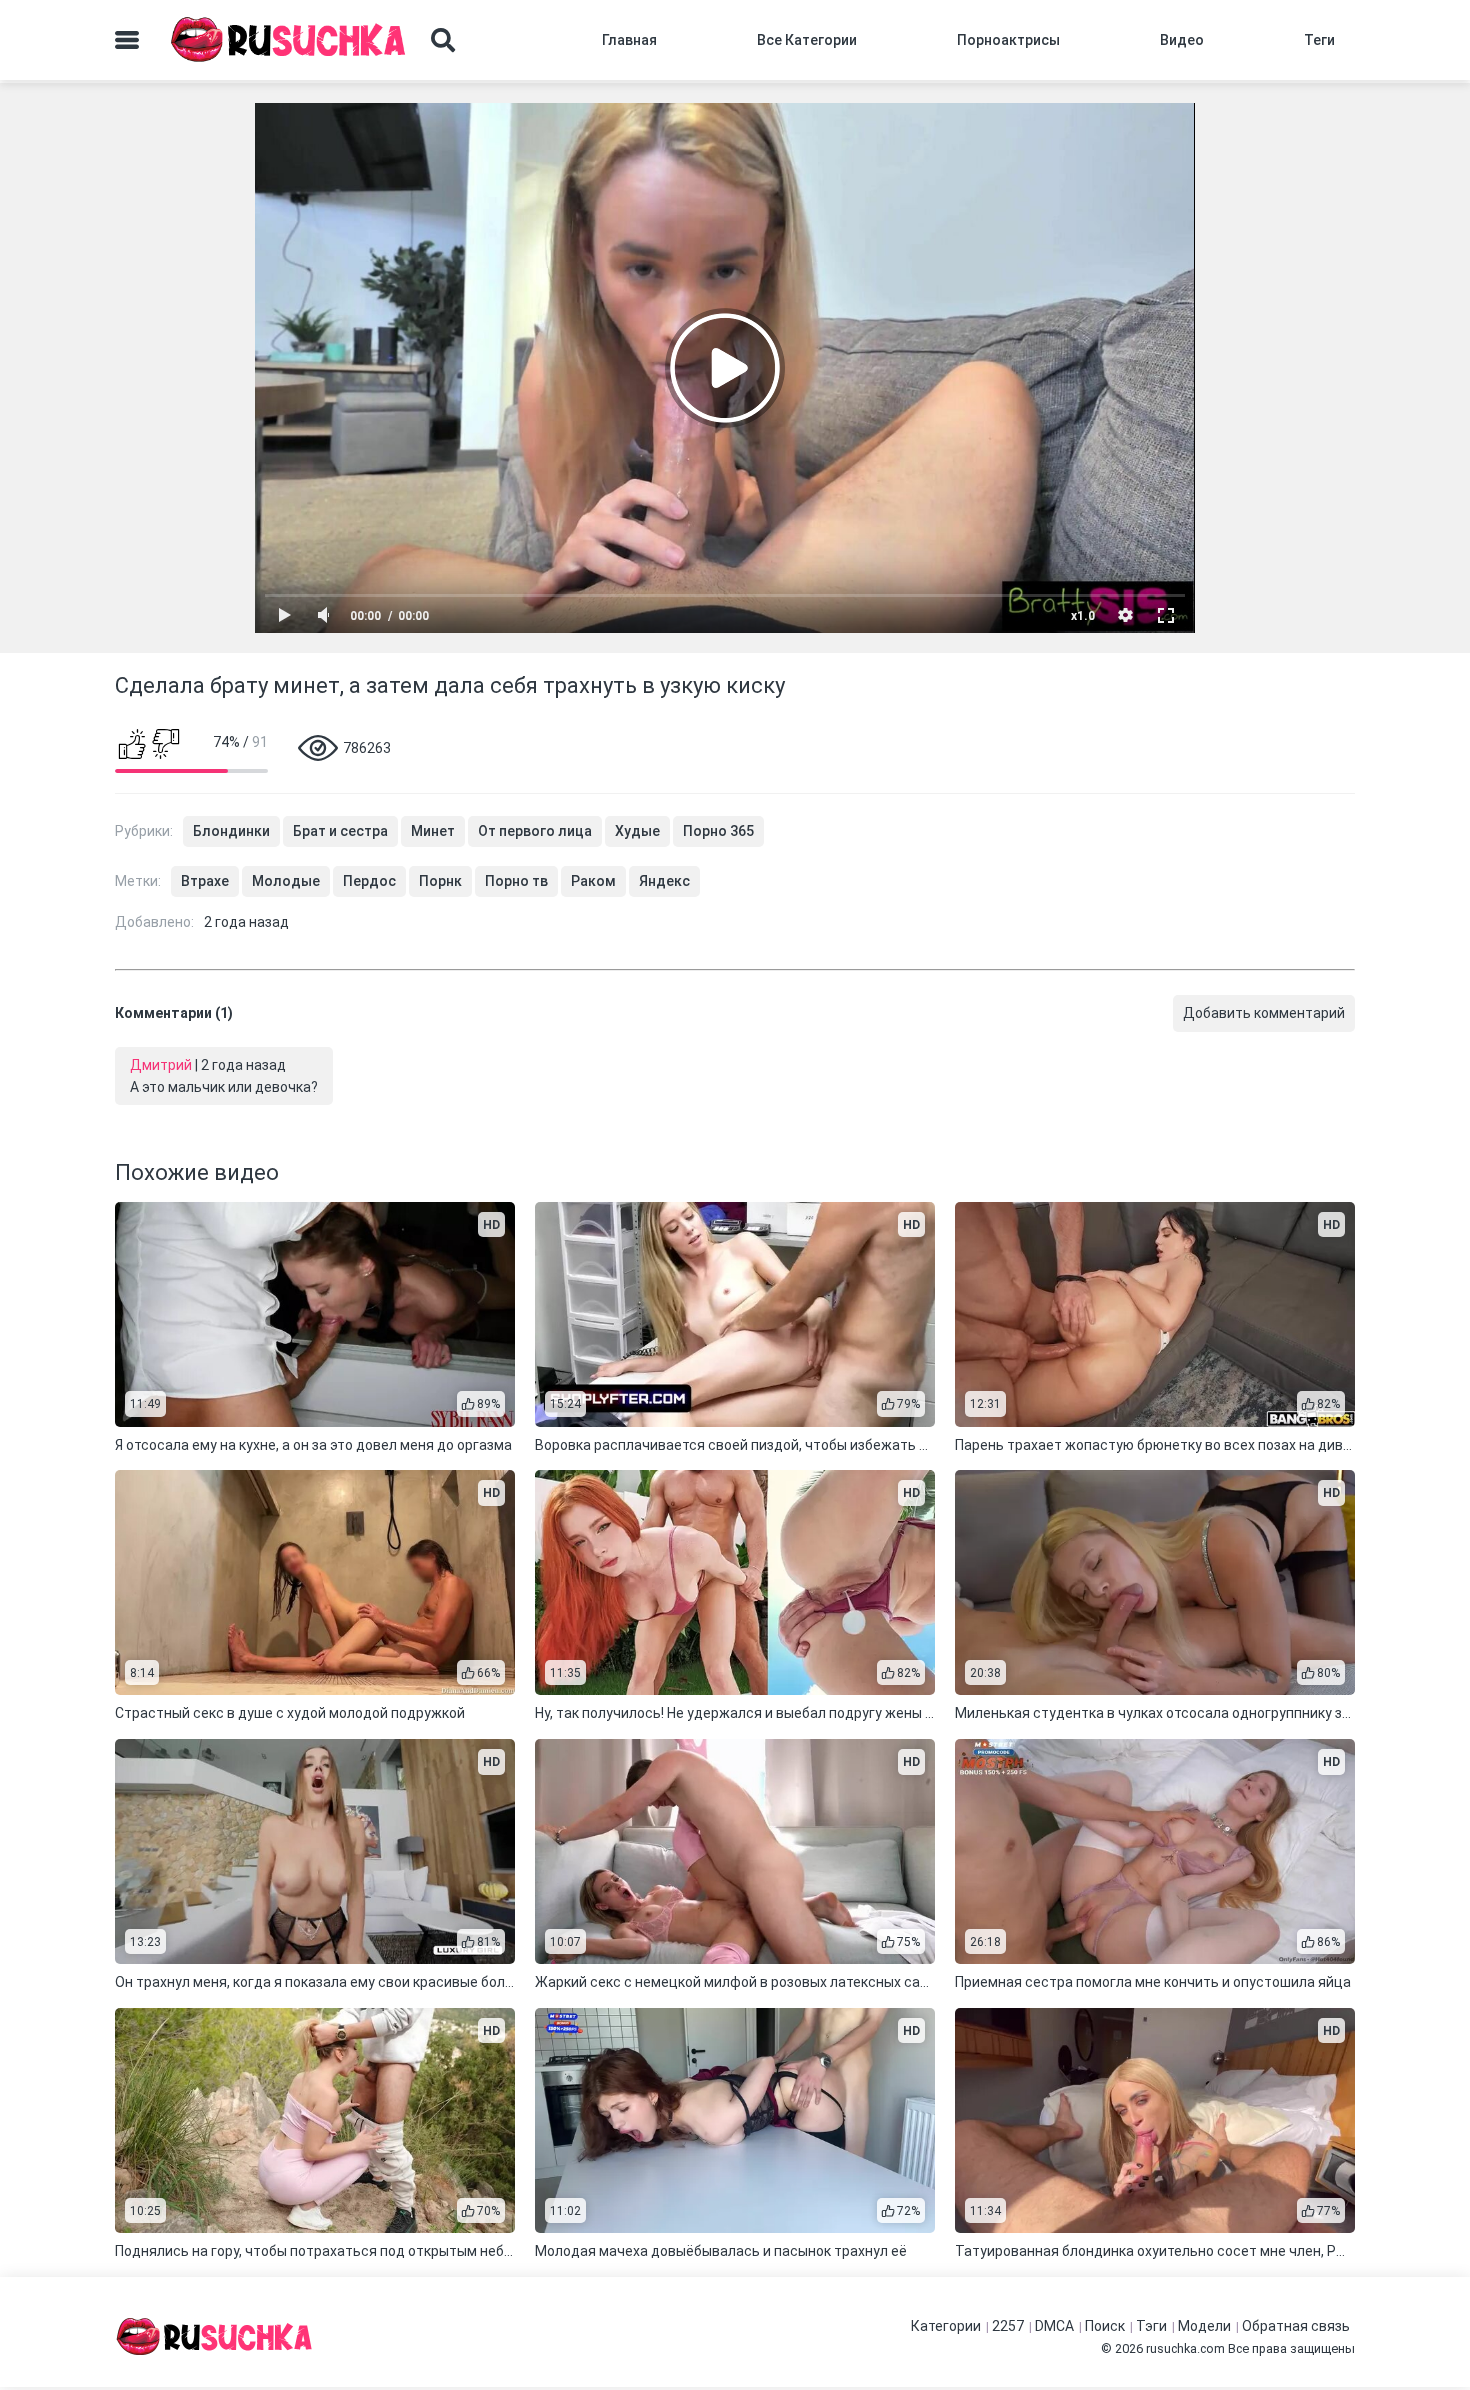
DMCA (1054, 2326)
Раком (593, 881)
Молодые (286, 881)
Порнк (440, 881)
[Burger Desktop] (127, 40)
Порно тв (516, 881)
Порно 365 (718, 831)
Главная (629, 40)
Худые (637, 831)
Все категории (807, 40)
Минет (433, 831)
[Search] (443, 40)
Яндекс (664, 881)
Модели (1204, 2326)
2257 (1008, 2326)
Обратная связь (1296, 2326)
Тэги (1151, 2326)
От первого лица (535, 831)
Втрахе (205, 881)
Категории (946, 2326)
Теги (1319, 40)
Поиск (1105, 2326)
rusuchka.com (1185, 2348)
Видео (1182, 40)
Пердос (369, 881)
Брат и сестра (340, 831)
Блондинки (231, 831)
